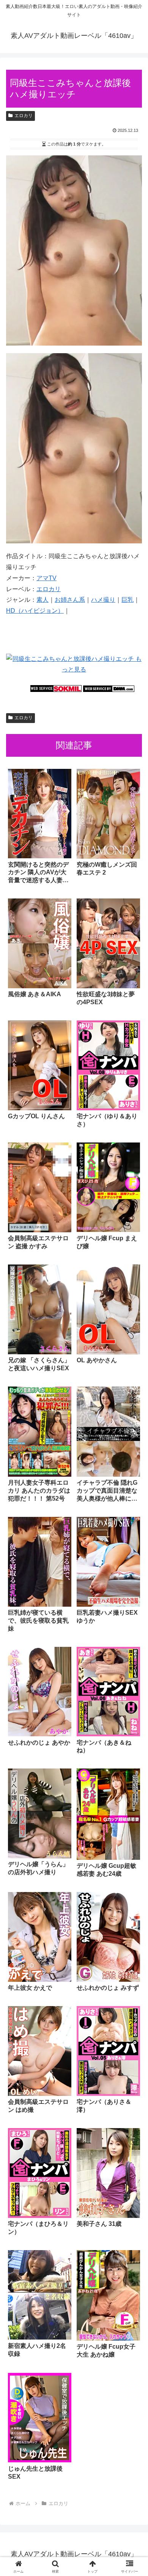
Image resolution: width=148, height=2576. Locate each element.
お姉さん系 (70, 600)
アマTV (46, 578)
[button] (133, 1556)
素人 (43, 600)
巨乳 (128, 600)
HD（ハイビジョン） (35, 611)
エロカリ (24, 116)
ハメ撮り (103, 600)
